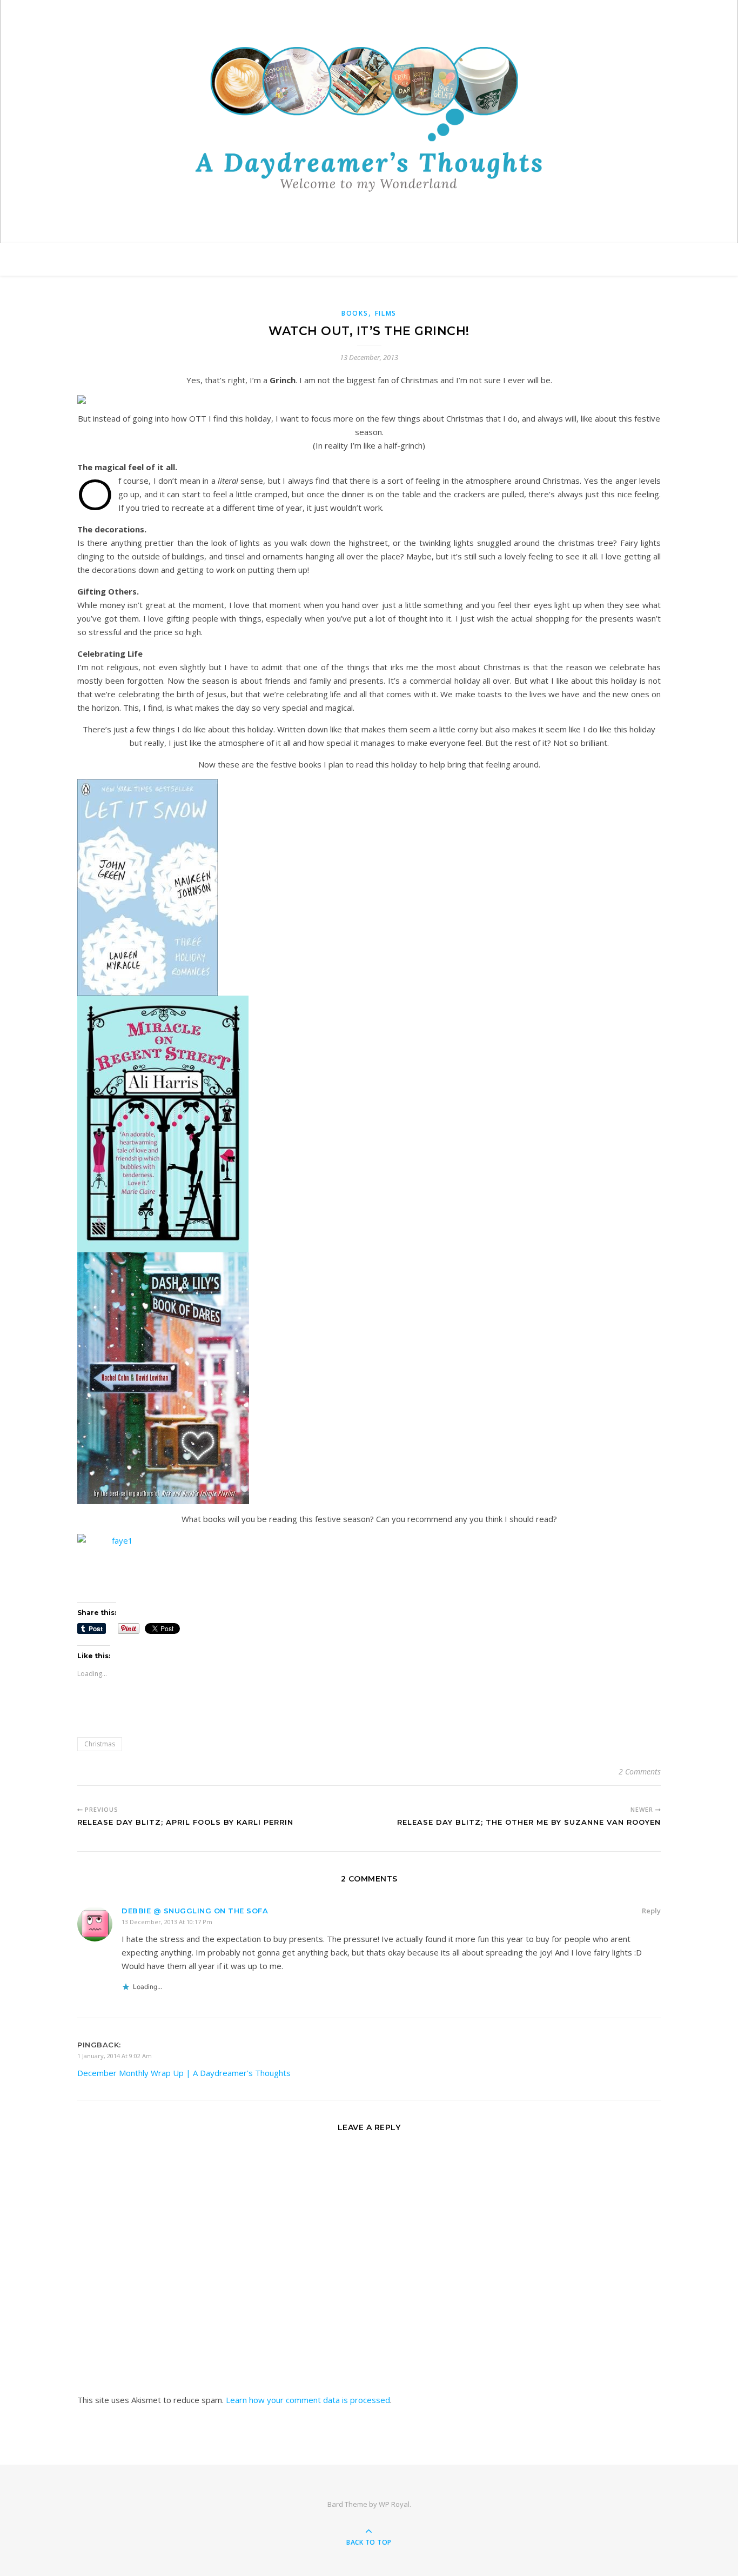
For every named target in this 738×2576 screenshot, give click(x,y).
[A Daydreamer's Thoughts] (369, 119)
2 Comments (640, 1771)
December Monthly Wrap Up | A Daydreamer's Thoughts (184, 2073)
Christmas (100, 1744)
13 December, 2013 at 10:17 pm (167, 1922)
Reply (651, 1911)
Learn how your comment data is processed (308, 2400)
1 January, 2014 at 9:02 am (115, 2056)
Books (355, 313)
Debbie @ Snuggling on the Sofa (195, 1911)
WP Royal (394, 2504)
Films (386, 313)
